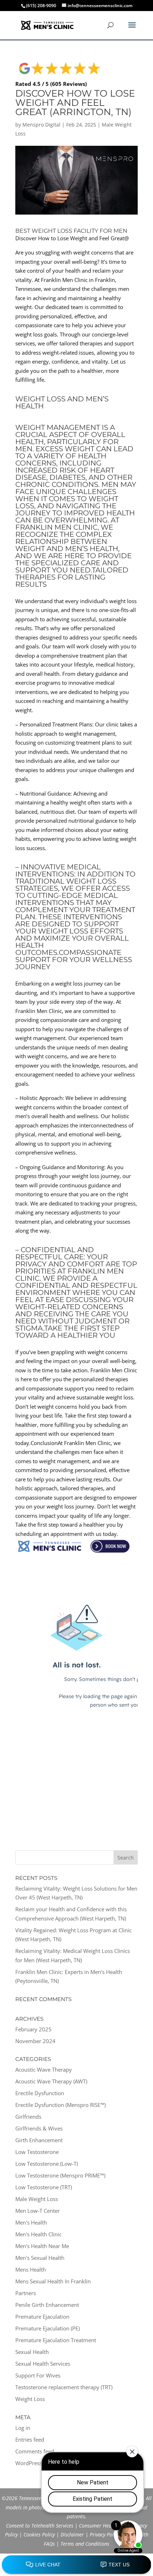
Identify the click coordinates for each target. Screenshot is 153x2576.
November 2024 (35, 2041)
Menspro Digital (41, 125)
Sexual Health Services (43, 2364)
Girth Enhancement (39, 2140)
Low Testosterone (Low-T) (47, 2164)
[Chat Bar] (76, 2565)
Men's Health (31, 2222)
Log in (23, 2428)
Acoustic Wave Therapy (44, 2069)
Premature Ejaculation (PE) (48, 2328)
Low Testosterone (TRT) (44, 2187)
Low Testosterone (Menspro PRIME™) (60, 2175)
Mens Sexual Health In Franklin (53, 2281)
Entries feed (30, 2439)
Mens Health (31, 2269)
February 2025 (33, 2029)
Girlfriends (28, 2117)
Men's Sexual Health (40, 2258)
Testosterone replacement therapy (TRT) (64, 2387)
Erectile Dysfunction (40, 2093)
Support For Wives (38, 2375)
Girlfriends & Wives (39, 2128)
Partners (26, 2293)
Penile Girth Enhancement (47, 2305)
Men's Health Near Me (42, 2246)
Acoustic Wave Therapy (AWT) (51, 2081)
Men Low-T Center (38, 2211)
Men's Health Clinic (38, 2234)
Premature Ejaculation (42, 2317)
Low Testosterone (37, 2152)
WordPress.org (33, 2463)
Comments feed (35, 2451)
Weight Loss (30, 2399)
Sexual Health (32, 2352)
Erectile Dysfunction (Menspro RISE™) (60, 2105)
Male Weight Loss (37, 2199)
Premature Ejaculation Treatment (56, 2340)
